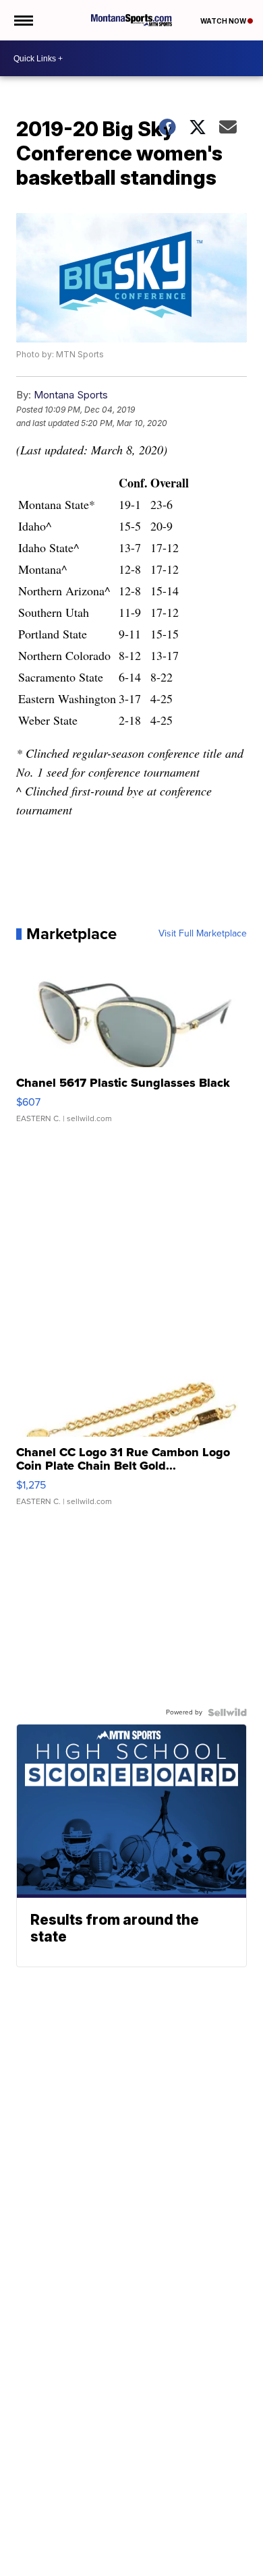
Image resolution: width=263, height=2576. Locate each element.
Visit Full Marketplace (203, 934)
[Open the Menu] (23, 20)
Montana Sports (71, 395)
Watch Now (224, 21)
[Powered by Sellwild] (227, 1712)
